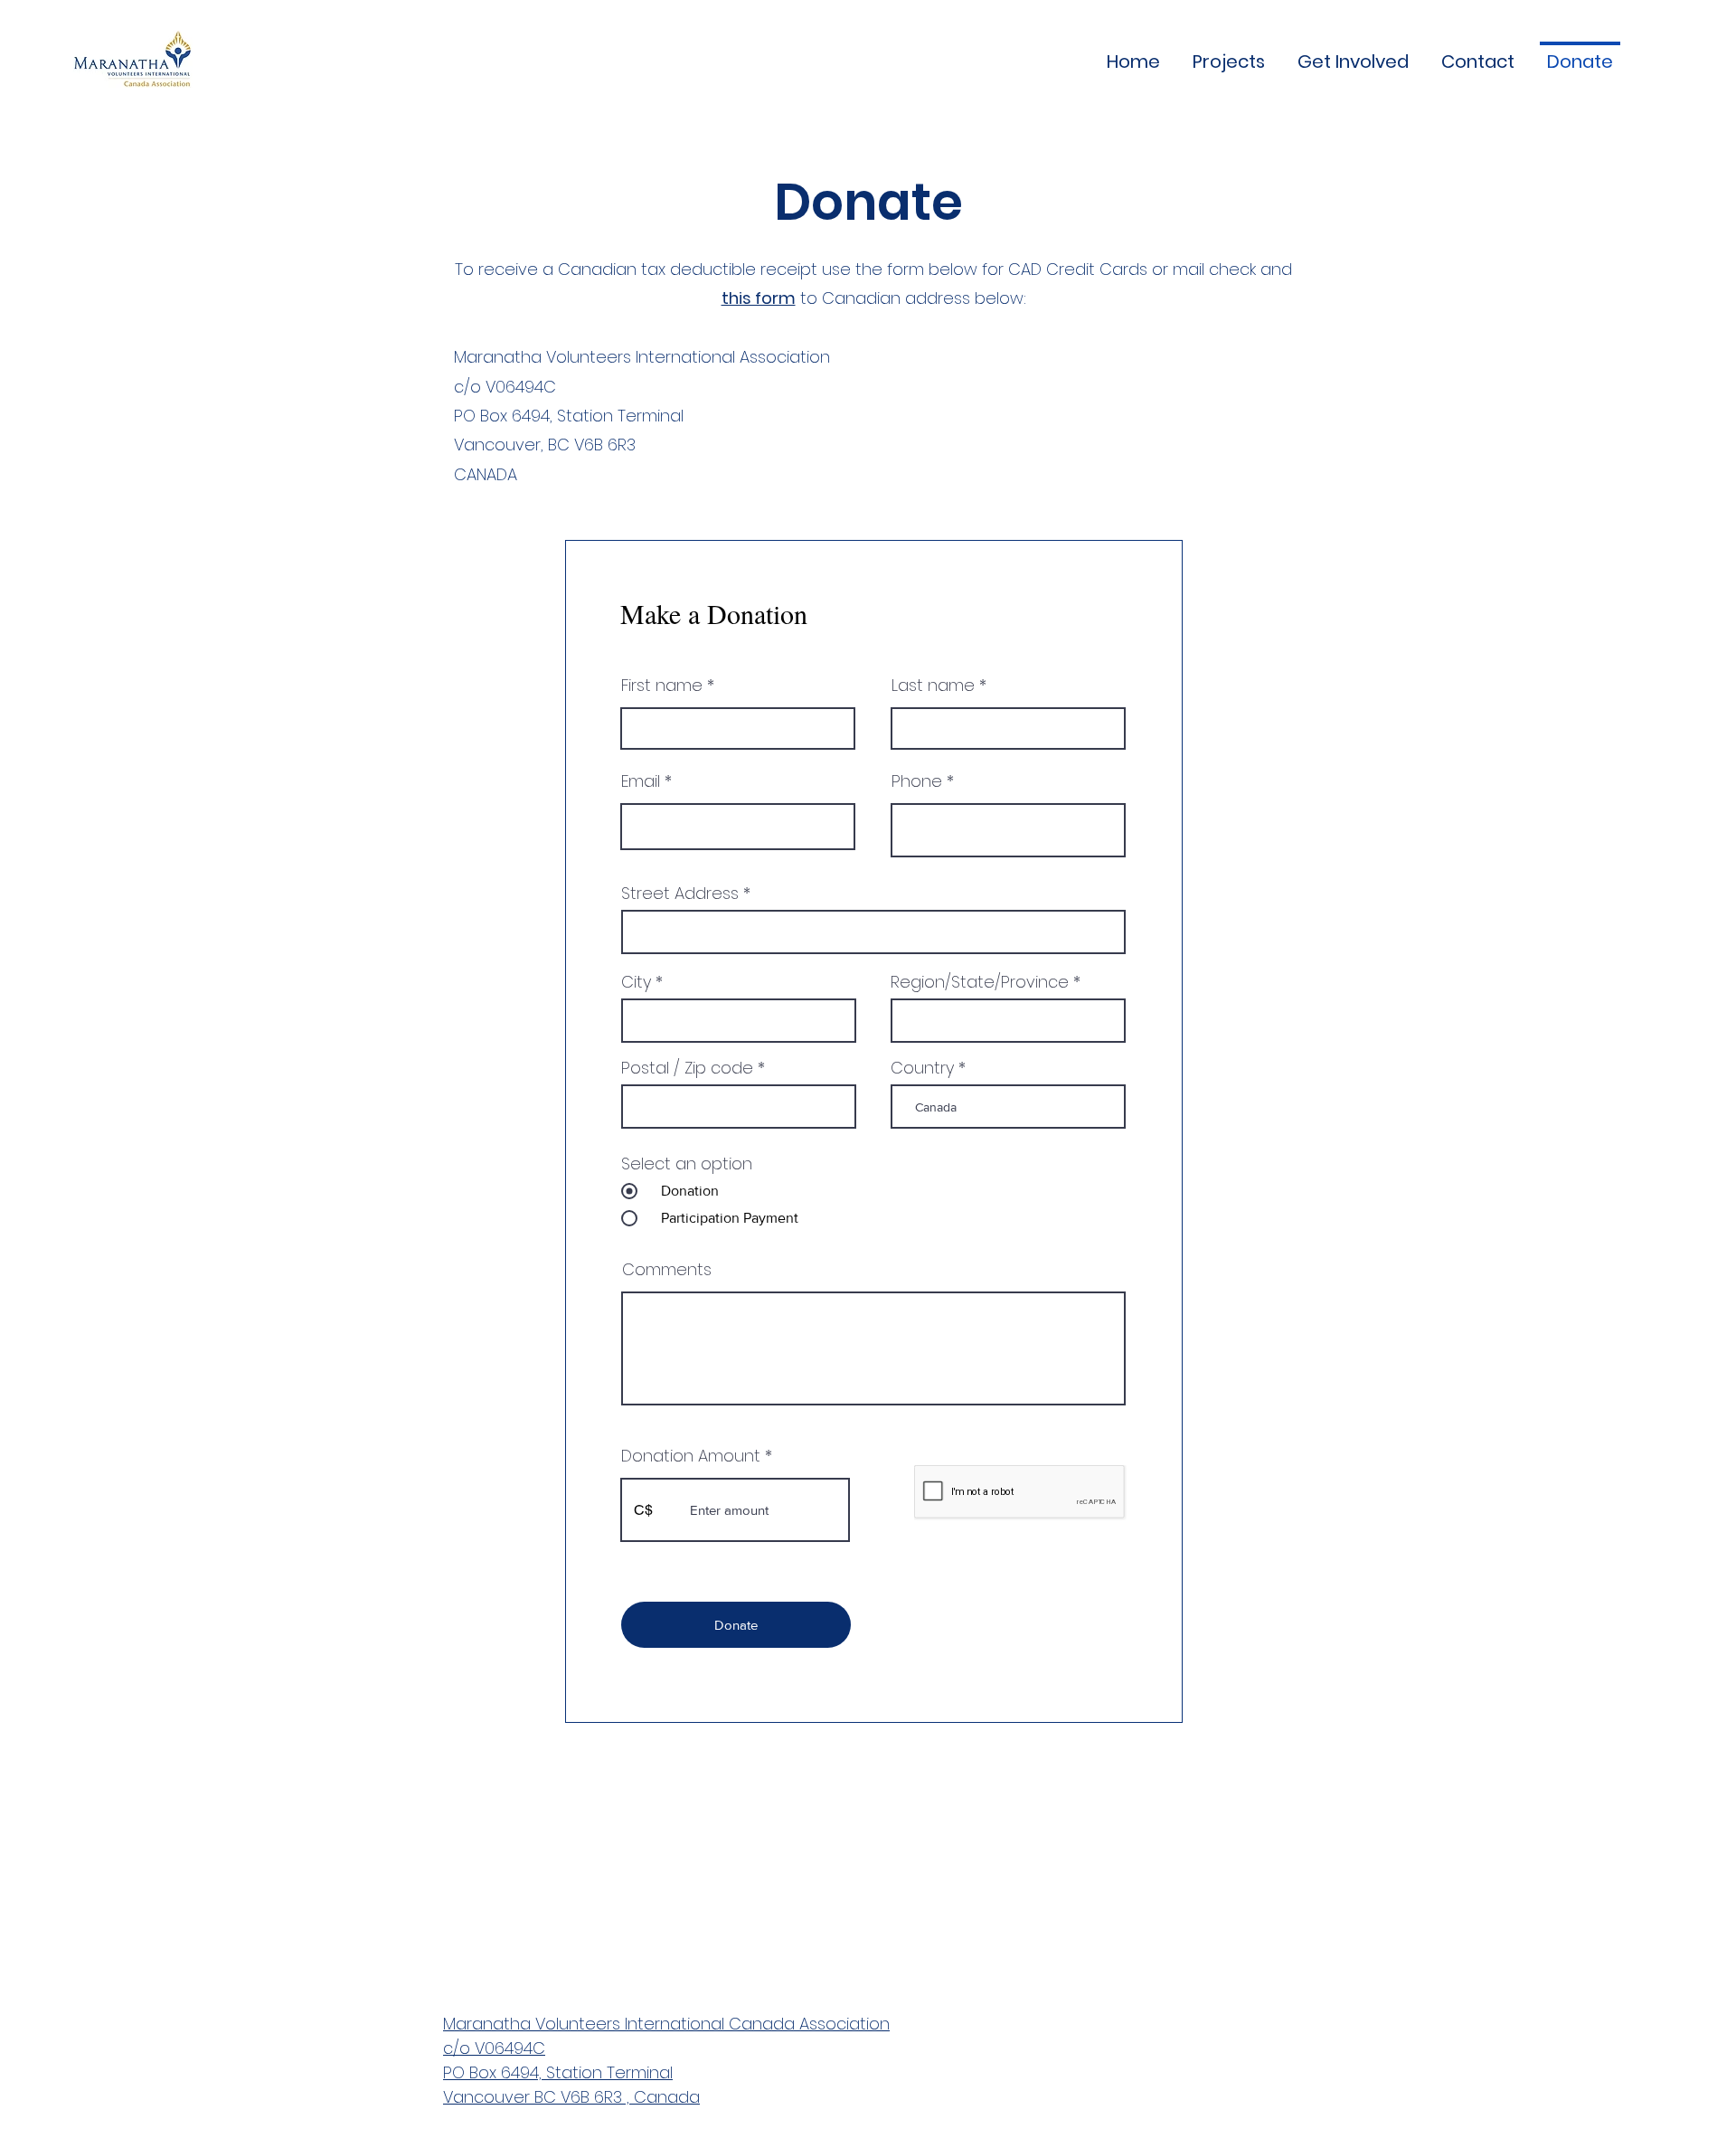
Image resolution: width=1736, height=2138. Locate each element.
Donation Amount (691, 1456)
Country (922, 1068)
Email (641, 781)
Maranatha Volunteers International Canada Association (666, 2024)
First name (662, 686)
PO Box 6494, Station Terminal (558, 2072)
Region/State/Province (980, 982)
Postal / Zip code (687, 1068)
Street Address (680, 894)
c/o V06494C (494, 2048)
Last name (933, 686)
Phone (917, 781)
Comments (667, 1270)
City (636, 982)
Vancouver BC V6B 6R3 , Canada (571, 2097)
